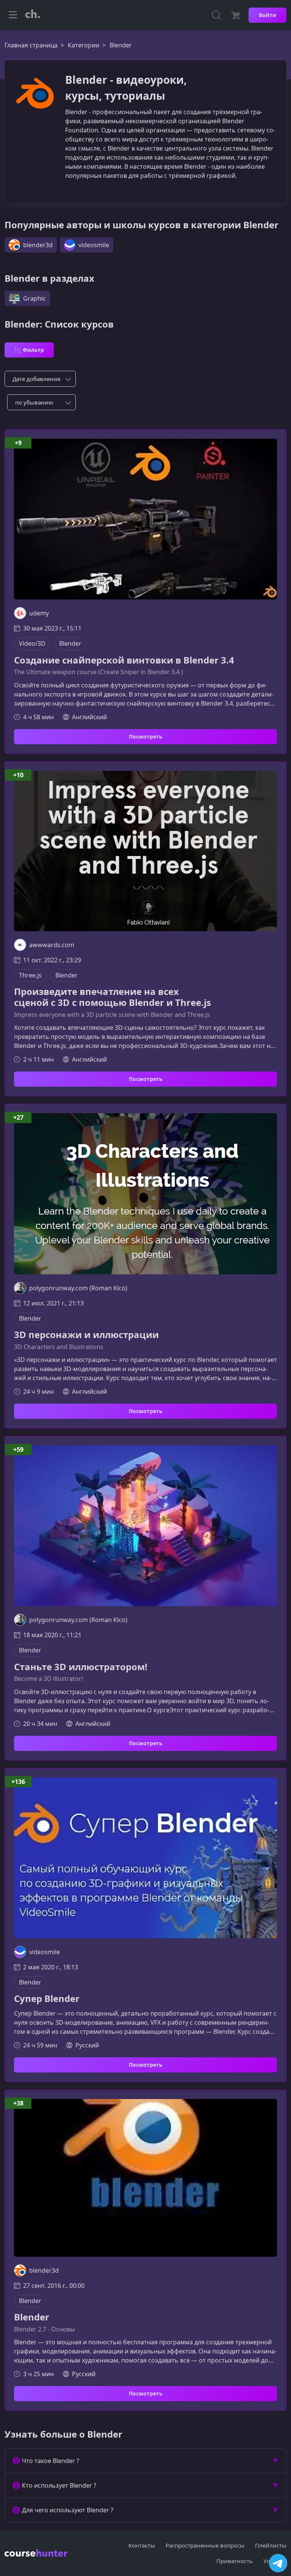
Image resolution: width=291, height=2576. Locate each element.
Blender (32, 2317)
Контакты (142, 2545)
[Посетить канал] (278, 2563)
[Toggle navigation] (13, 15)
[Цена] (235, 15)
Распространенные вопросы (205, 2545)
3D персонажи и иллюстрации (86, 1335)
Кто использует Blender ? (59, 2485)
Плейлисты (271, 2545)
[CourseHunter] (33, 15)
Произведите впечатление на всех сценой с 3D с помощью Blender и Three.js (113, 997)
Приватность (235, 2561)
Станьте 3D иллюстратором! (81, 1667)
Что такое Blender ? (51, 2461)
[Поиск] (216, 15)
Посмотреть (146, 737)
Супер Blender (47, 1999)
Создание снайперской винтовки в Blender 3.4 (124, 660)
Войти (268, 15)
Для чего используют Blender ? (68, 2510)
